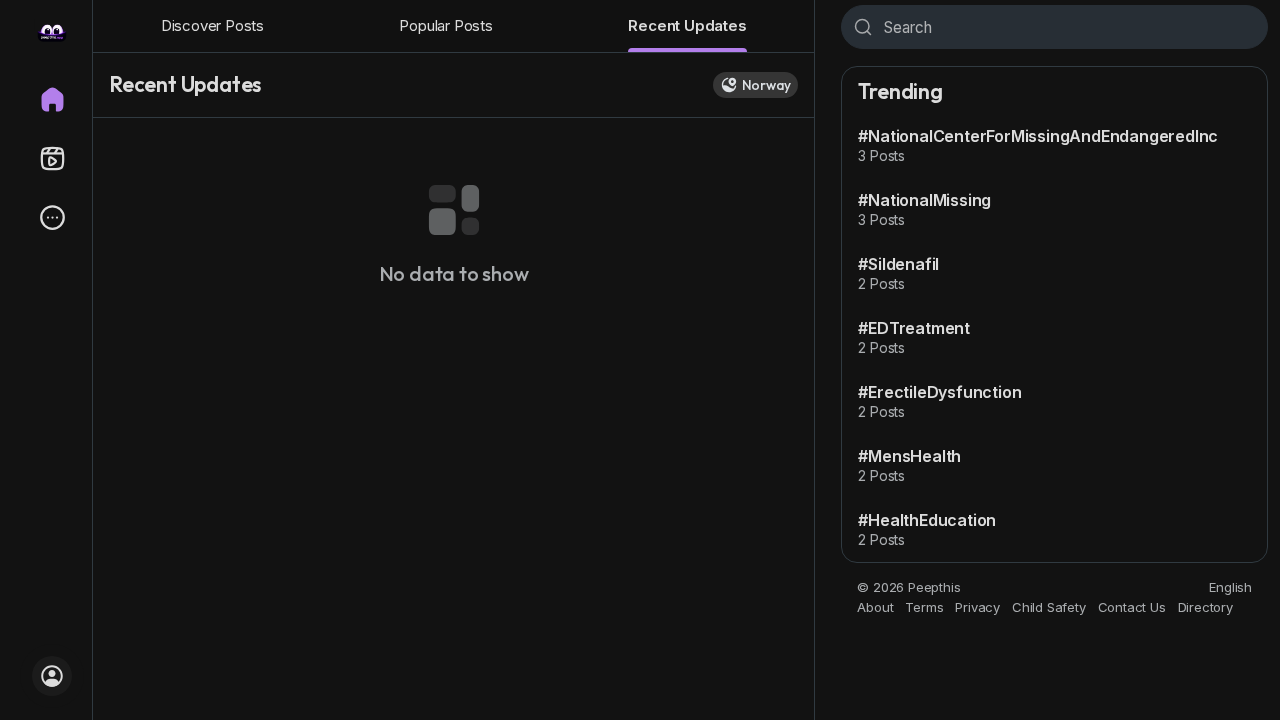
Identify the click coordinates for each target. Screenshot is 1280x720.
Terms (924, 607)
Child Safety (1049, 607)
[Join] (52, 676)
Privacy (977, 607)
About (875, 607)
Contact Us (1132, 607)
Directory (1205, 607)
